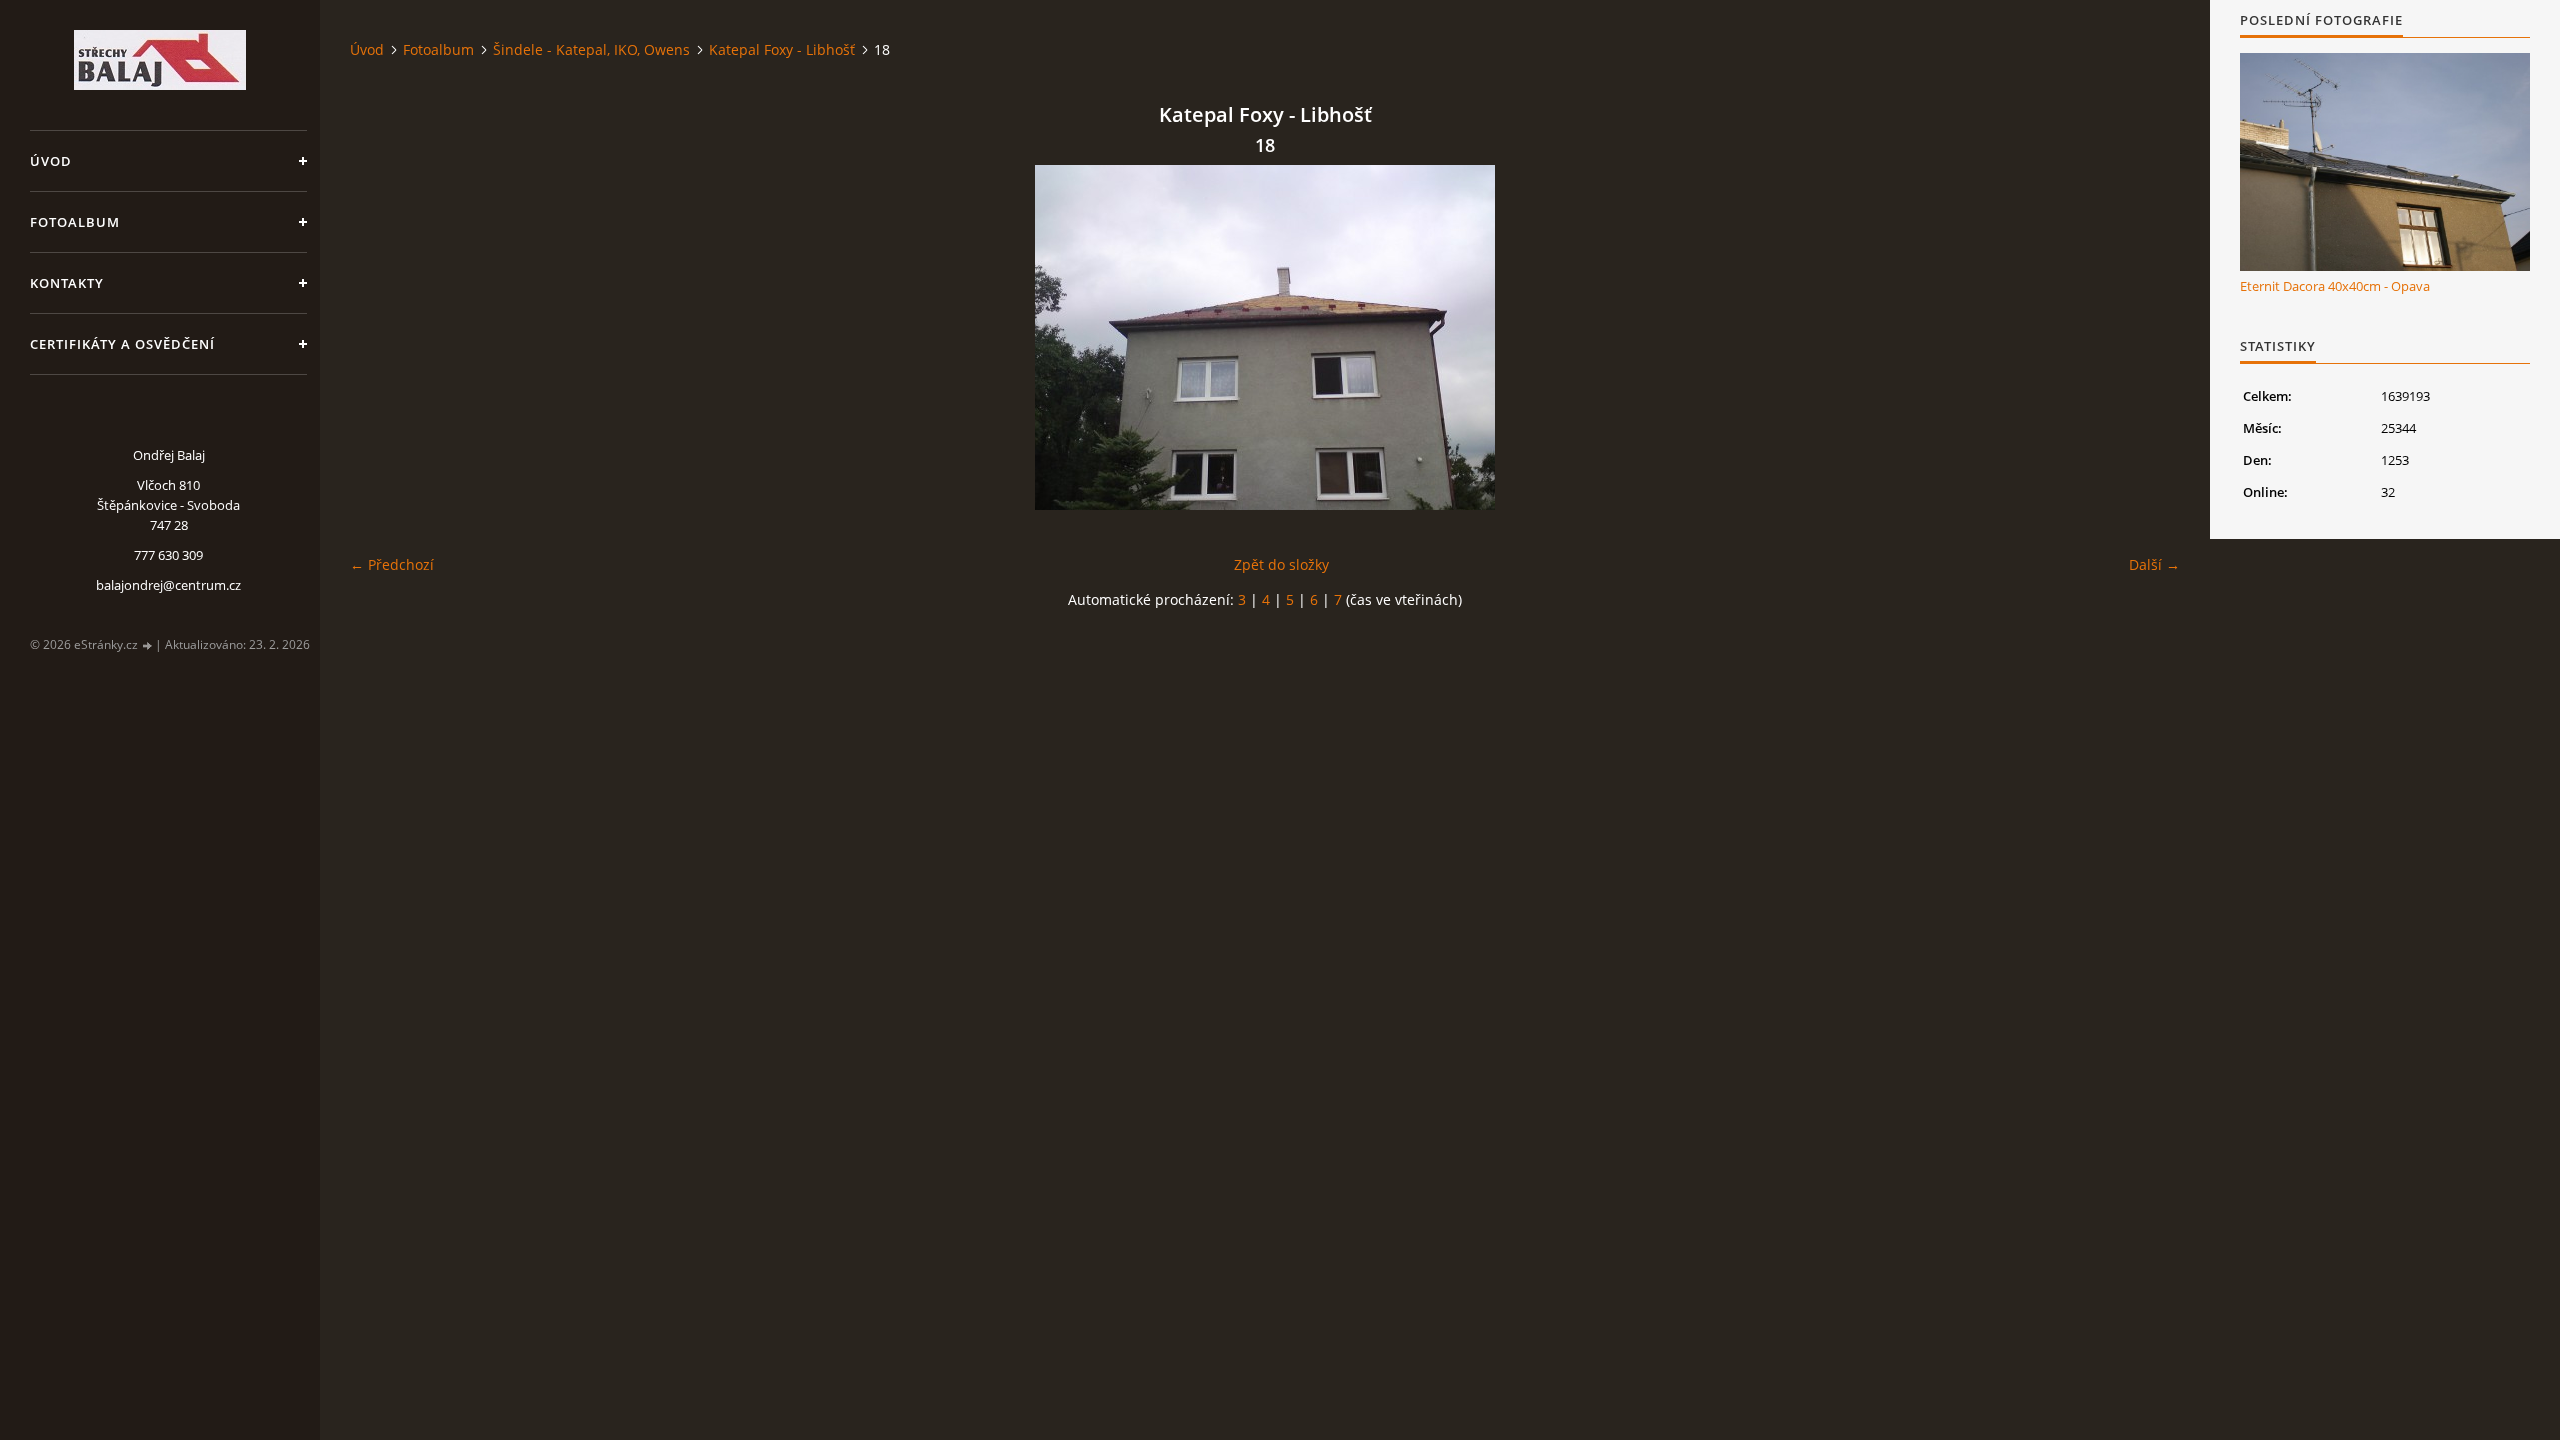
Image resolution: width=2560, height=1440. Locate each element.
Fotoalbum (75, 222)
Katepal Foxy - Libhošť (782, 49)
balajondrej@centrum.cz (168, 585)
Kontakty (67, 283)
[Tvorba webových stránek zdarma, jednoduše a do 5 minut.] (148, 645)
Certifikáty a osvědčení (122, 344)
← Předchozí (392, 564)
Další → (2154, 564)
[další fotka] (2147, 337)
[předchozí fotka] (382, 337)
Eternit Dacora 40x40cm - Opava (2335, 286)
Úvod (51, 161)
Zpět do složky (1281, 564)
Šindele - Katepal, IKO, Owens (591, 49)
